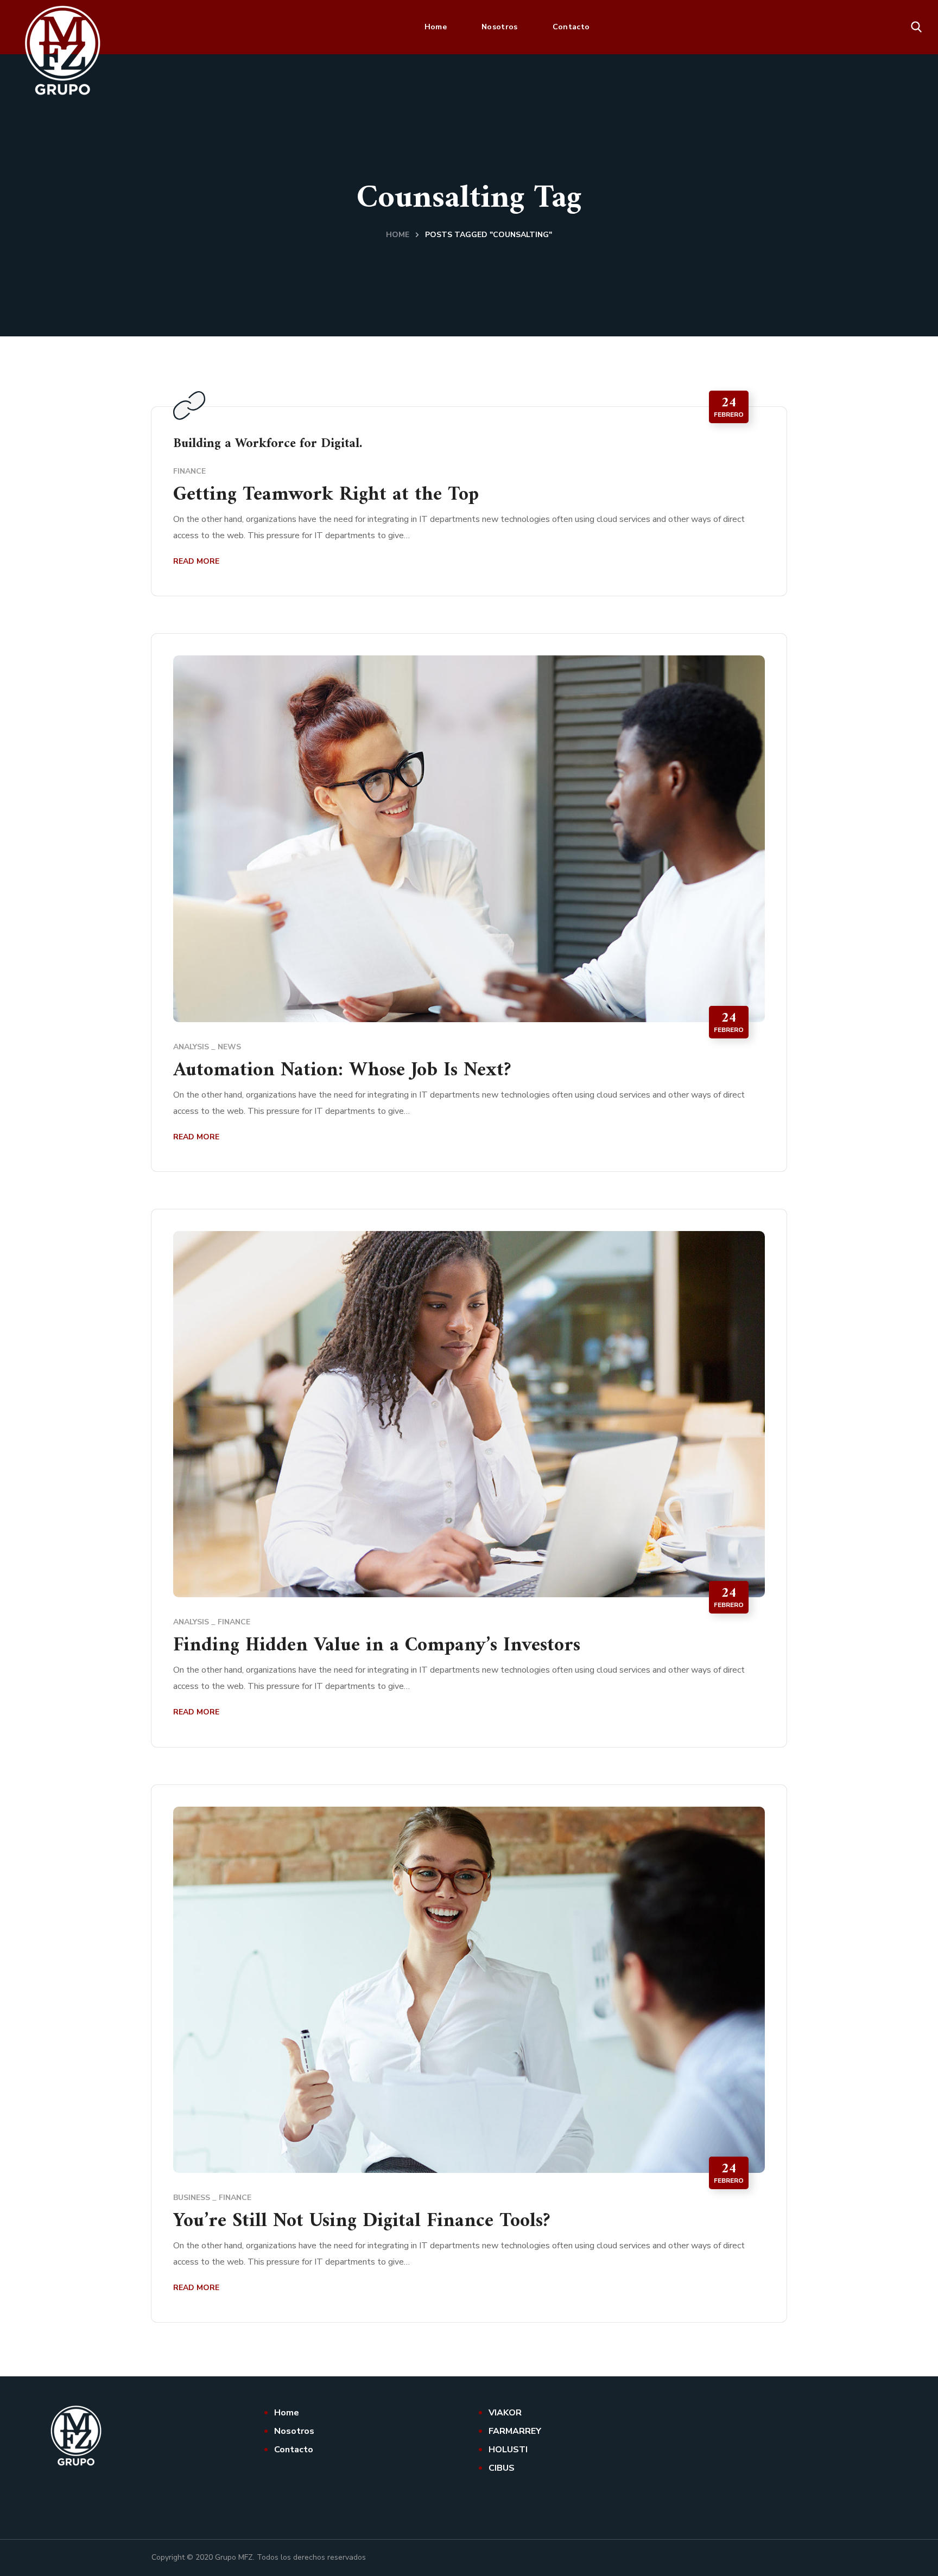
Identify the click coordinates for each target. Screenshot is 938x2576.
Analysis (191, 1047)
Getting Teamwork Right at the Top (326, 495)
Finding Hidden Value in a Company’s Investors (377, 1646)
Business (192, 2198)
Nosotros (294, 2431)
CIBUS (502, 2468)
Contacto (294, 2450)
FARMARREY (515, 2431)
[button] (916, 27)
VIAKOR (505, 2413)
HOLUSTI (508, 2450)
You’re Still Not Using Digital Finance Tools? (362, 2221)
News (229, 1047)
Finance (189, 471)
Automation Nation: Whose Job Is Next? (342, 1071)
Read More (196, 561)
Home (398, 235)
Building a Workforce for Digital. (268, 444)
